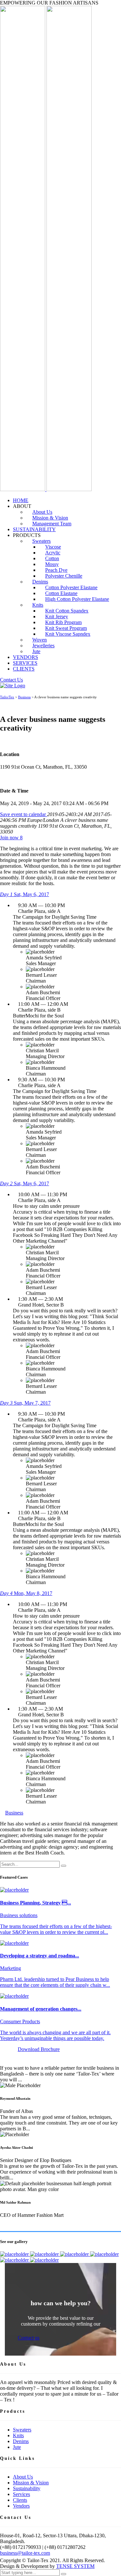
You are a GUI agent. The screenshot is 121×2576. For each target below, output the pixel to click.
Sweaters (22, 2430)
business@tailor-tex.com (25, 2553)
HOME (21, 500)
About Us (23, 2477)
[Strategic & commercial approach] (75, 2254)
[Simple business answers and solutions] (104, 2254)
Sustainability (27, 2488)
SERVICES (25, 663)
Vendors (21, 2506)
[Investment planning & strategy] (15, 2254)
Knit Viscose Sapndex (68, 634)
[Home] (13, 686)
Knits (38, 605)
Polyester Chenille (64, 576)
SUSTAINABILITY (34, 529)
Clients (20, 2500)
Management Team (52, 524)
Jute (36, 651)
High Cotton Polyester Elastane (77, 599)
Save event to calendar (24, 814)
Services (21, 2494)
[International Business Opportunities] (45, 2254)
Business (14, 1813)
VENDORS (25, 657)
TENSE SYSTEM (75, 2566)
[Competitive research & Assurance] (15, 2260)
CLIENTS (24, 669)
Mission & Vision (31, 2483)
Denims (21, 2441)
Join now (11, 838)
